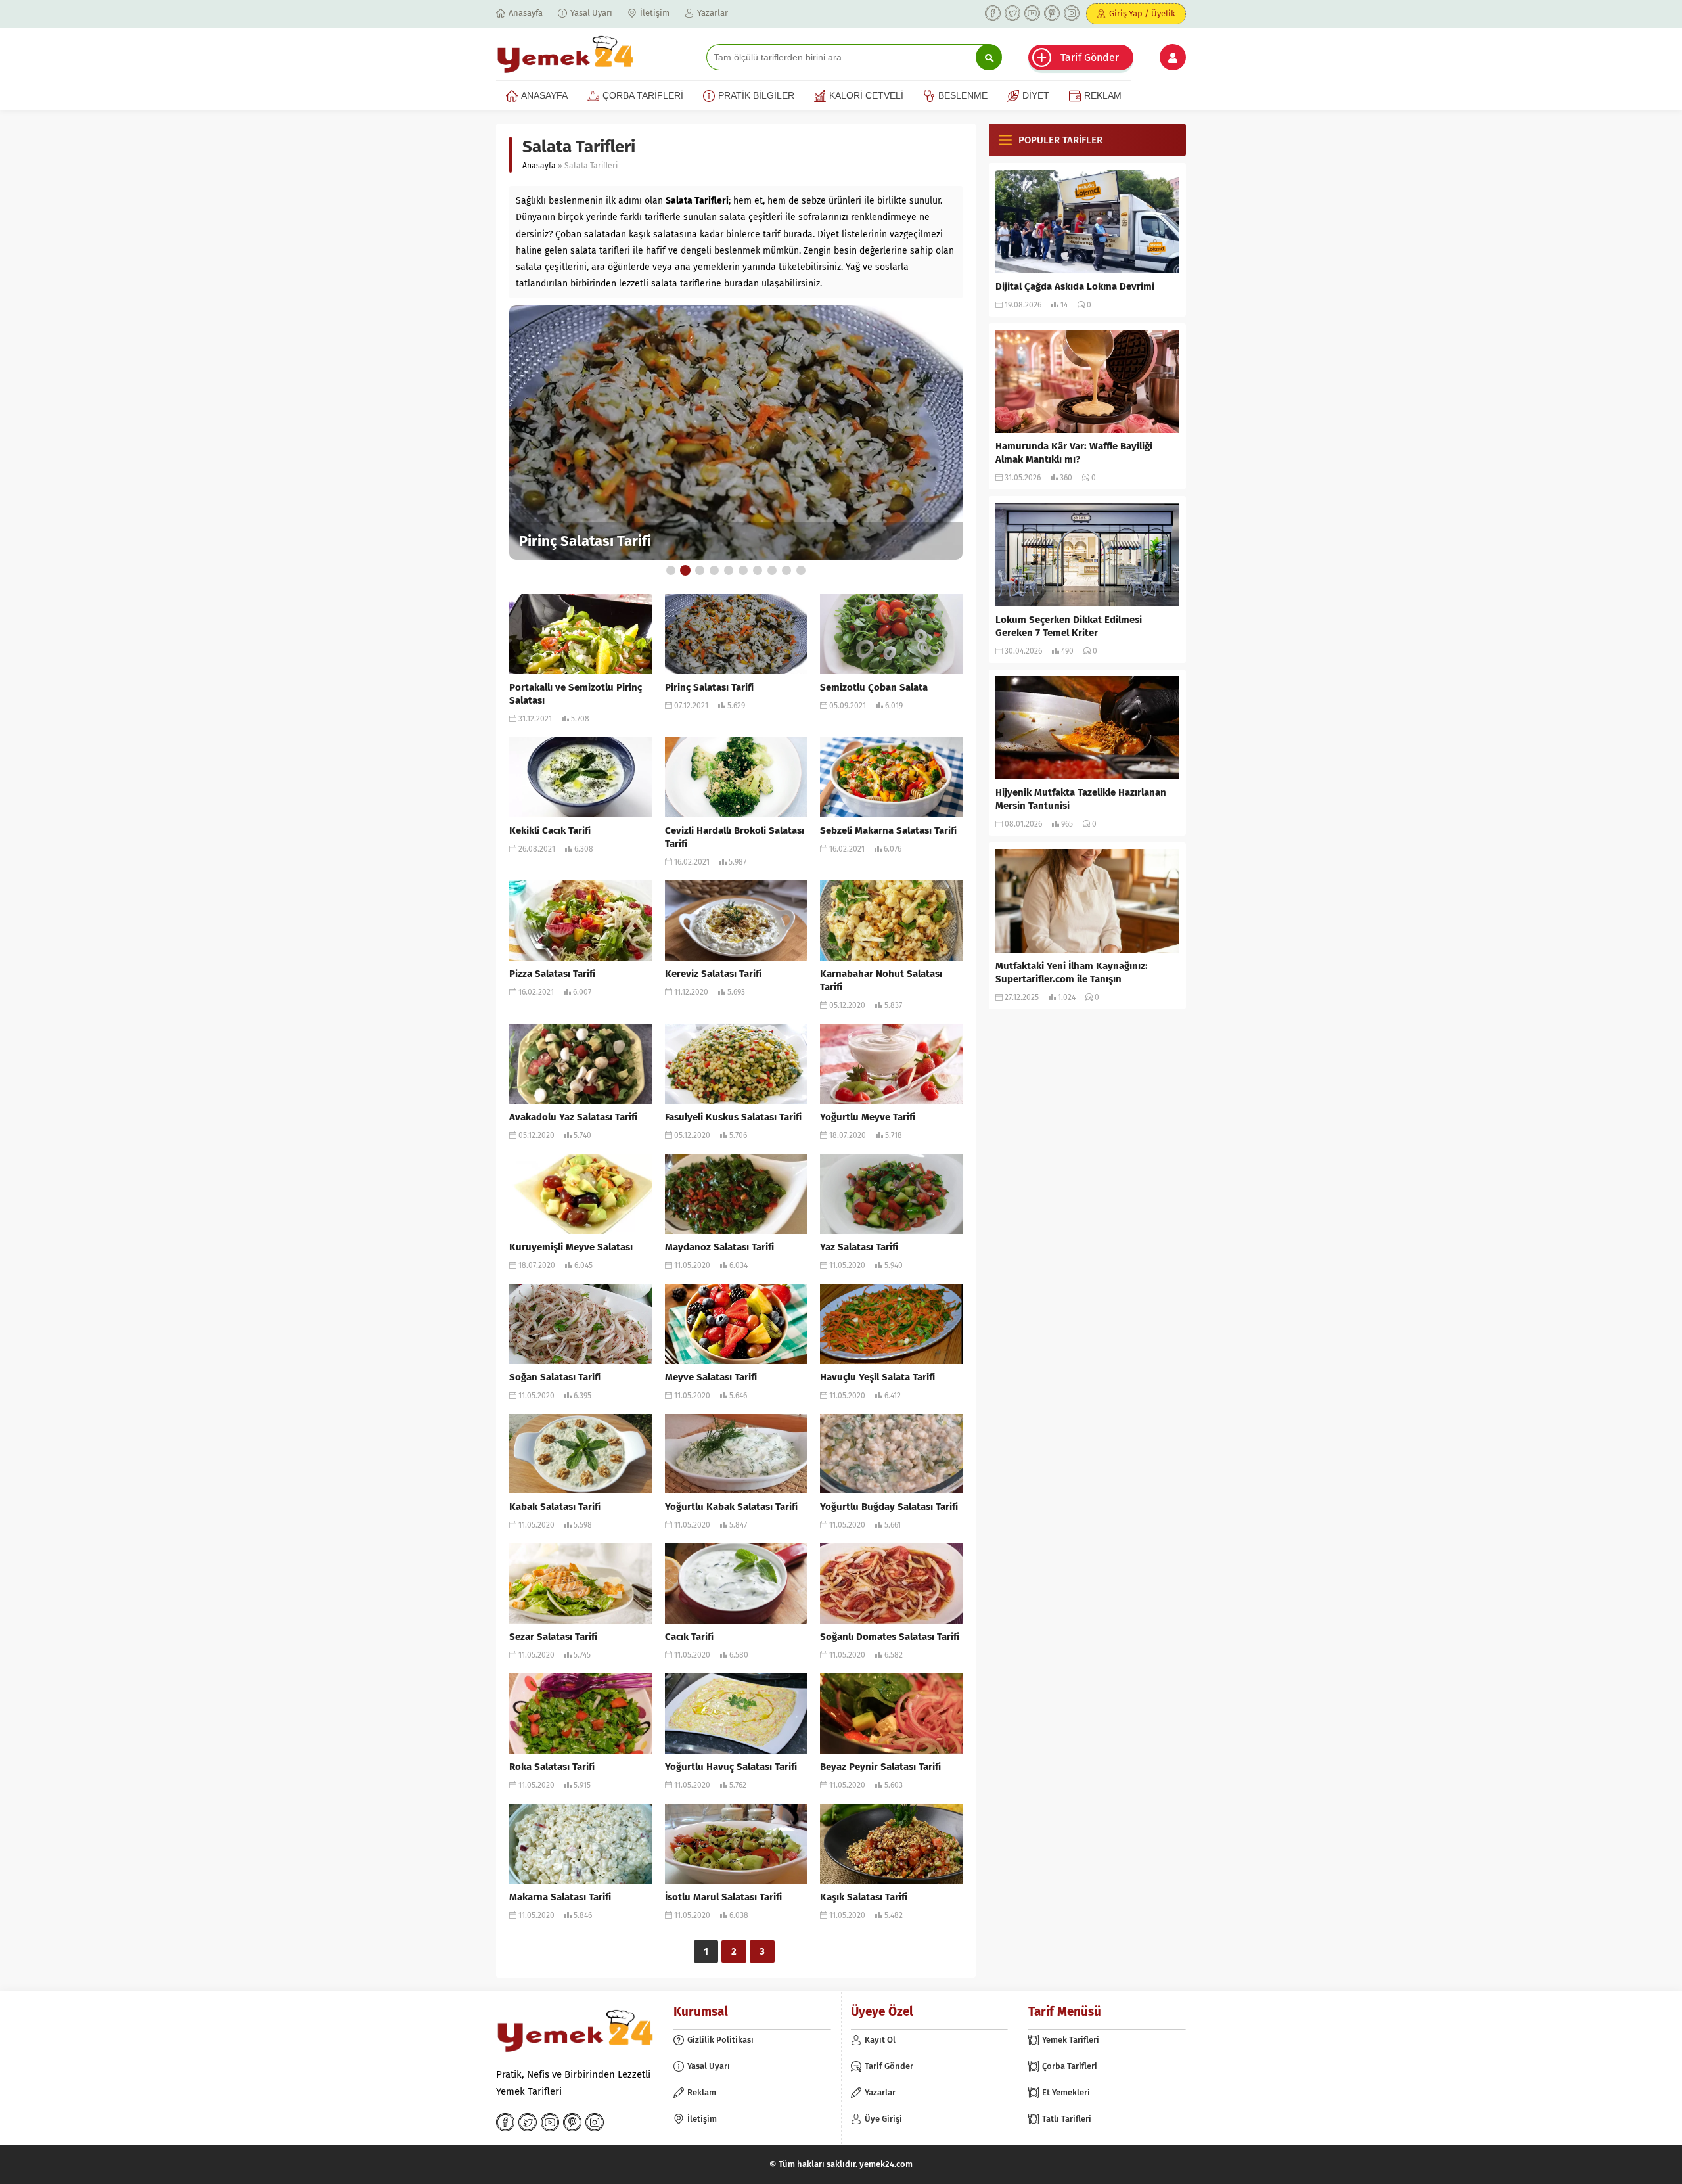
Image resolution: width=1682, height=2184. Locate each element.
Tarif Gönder (1090, 57)
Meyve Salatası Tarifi (711, 1377)
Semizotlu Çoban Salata (874, 687)
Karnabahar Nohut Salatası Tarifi (881, 980)
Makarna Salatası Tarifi (560, 1897)
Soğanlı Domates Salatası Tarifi (890, 1637)
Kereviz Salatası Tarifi (713, 974)
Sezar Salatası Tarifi (553, 1637)
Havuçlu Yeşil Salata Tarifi (877, 1377)
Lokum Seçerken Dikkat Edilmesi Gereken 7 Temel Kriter (1069, 626)
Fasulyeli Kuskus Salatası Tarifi (733, 1117)
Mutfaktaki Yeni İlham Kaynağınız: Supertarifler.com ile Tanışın (1072, 972)
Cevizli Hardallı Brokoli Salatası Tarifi (735, 837)
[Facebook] (993, 13)
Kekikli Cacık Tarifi (550, 830)
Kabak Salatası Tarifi (555, 1507)
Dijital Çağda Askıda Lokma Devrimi (1075, 286)
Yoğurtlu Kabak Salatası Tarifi (731, 1507)
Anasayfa (539, 166)
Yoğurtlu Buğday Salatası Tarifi (889, 1507)
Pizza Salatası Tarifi (552, 974)
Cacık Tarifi (689, 1637)
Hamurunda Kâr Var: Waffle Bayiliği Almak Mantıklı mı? (1074, 453)
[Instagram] (1072, 13)
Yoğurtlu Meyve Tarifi (868, 1117)
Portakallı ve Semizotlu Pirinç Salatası (576, 694)
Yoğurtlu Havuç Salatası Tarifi (731, 1767)
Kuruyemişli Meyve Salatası (571, 1247)
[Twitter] (1012, 13)
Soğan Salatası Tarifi (555, 1377)
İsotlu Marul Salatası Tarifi (723, 1897)
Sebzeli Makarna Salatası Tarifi (888, 830)
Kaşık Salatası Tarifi (864, 1897)
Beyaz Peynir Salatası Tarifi (880, 1767)
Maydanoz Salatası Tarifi (719, 1247)
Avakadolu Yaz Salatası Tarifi (573, 1117)
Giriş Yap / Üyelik (1142, 13)
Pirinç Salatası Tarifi (585, 541)
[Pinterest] (1052, 13)
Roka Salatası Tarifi (552, 1767)
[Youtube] (1032, 13)
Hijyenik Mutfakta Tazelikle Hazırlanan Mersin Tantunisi (1081, 799)
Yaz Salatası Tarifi (859, 1247)
